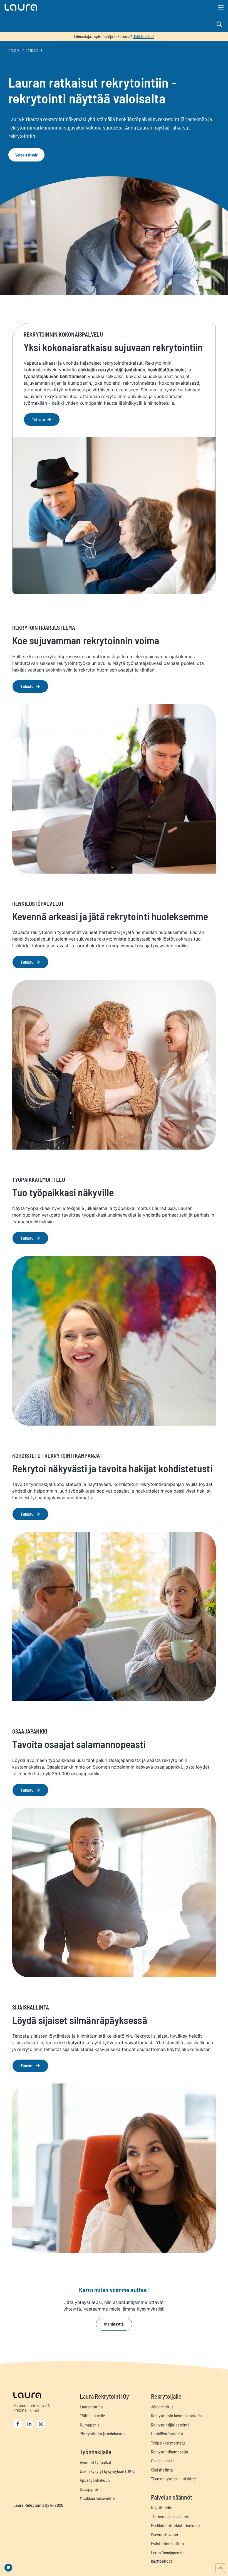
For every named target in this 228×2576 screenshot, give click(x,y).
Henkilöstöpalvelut (167, 2434)
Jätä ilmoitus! (144, 37)
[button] (80, 7)
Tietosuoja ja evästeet (170, 2516)
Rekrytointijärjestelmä (170, 2425)
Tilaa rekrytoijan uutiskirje (174, 2479)
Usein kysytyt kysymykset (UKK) (107, 2471)
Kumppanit (89, 2425)
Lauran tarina (91, 2407)
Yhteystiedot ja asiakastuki (103, 2434)
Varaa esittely (27, 155)
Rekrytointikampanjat (170, 2452)
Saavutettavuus (164, 2534)
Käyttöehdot (162, 2507)
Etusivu (15, 51)
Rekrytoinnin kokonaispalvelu (176, 2415)
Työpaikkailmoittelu (168, 2443)
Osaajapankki (162, 2461)
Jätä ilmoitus (162, 2407)
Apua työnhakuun (95, 2480)
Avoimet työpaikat (96, 2462)
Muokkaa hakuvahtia (97, 2498)
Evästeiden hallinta (167, 2543)
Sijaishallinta (162, 2470)
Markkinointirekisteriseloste (175, 2525)
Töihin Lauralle (92, 2415)
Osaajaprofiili (91, 2489)
